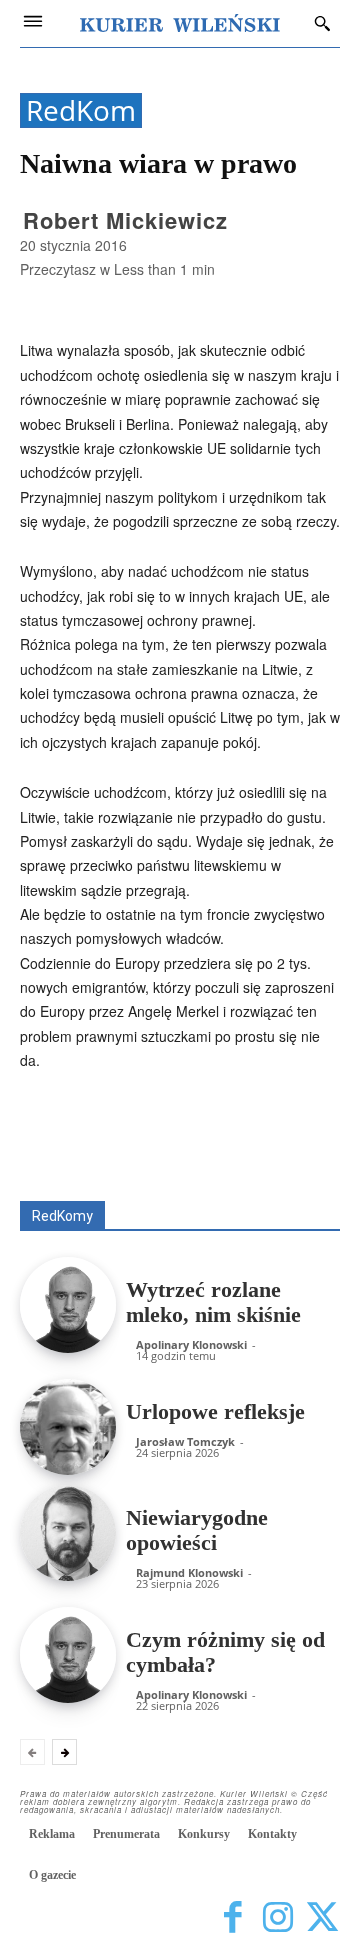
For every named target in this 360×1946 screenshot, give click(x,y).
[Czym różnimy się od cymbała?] (68, 1655)
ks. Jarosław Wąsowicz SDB (256, 1158)
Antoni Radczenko (176, 1144)
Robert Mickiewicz (125, 220)
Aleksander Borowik (282, 1130)
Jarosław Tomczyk (185, 1441)
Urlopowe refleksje (215, 1411)
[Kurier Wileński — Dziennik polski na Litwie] (180, 23)
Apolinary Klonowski (191, 1344)
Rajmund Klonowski (282, 1172)
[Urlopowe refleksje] (68, 1427)
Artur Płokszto (299, 1144)
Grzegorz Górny (97, 1158)
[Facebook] (232, 1918)
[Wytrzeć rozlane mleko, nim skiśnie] (68, 1305)
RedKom (81, 110)
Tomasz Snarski (292, 1186)
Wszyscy (168, 1130)
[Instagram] (277, 1918)
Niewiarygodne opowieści (197, 1530)
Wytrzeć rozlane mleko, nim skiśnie (213, 1302)
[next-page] (64, 1752)
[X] (322, 1918)
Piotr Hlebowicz (149, 1172)
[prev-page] (32, 1752)
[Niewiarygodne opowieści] (68, 1533)
